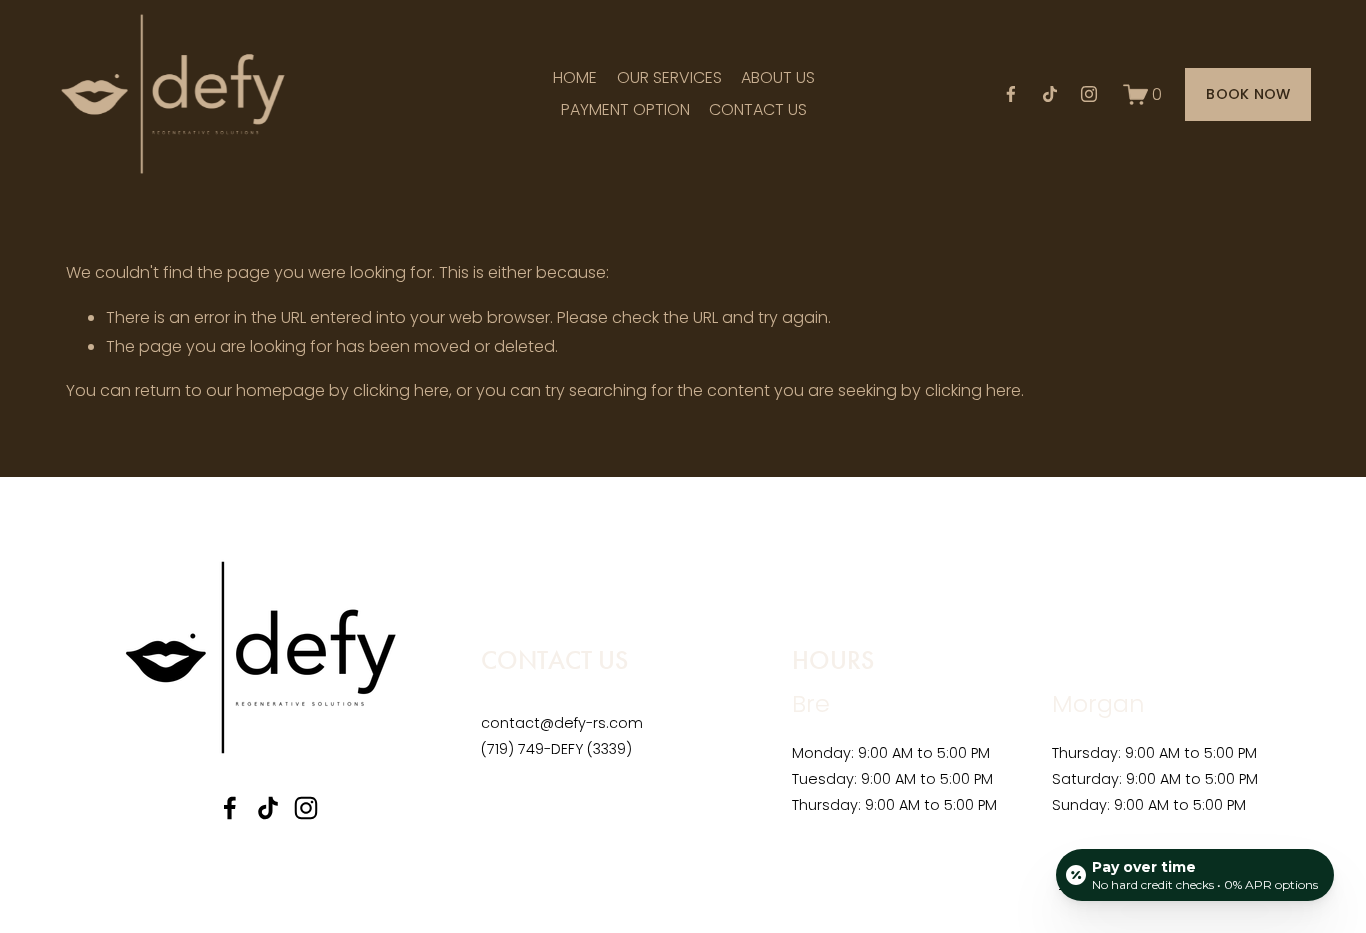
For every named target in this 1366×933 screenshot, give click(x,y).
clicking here (401, 390)
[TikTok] (1050, 94)
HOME (575, 77)
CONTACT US (758, 109)
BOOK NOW (1248, 94)
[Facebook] (1011, 94)
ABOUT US (778, 77)
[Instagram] (1089, 94)
